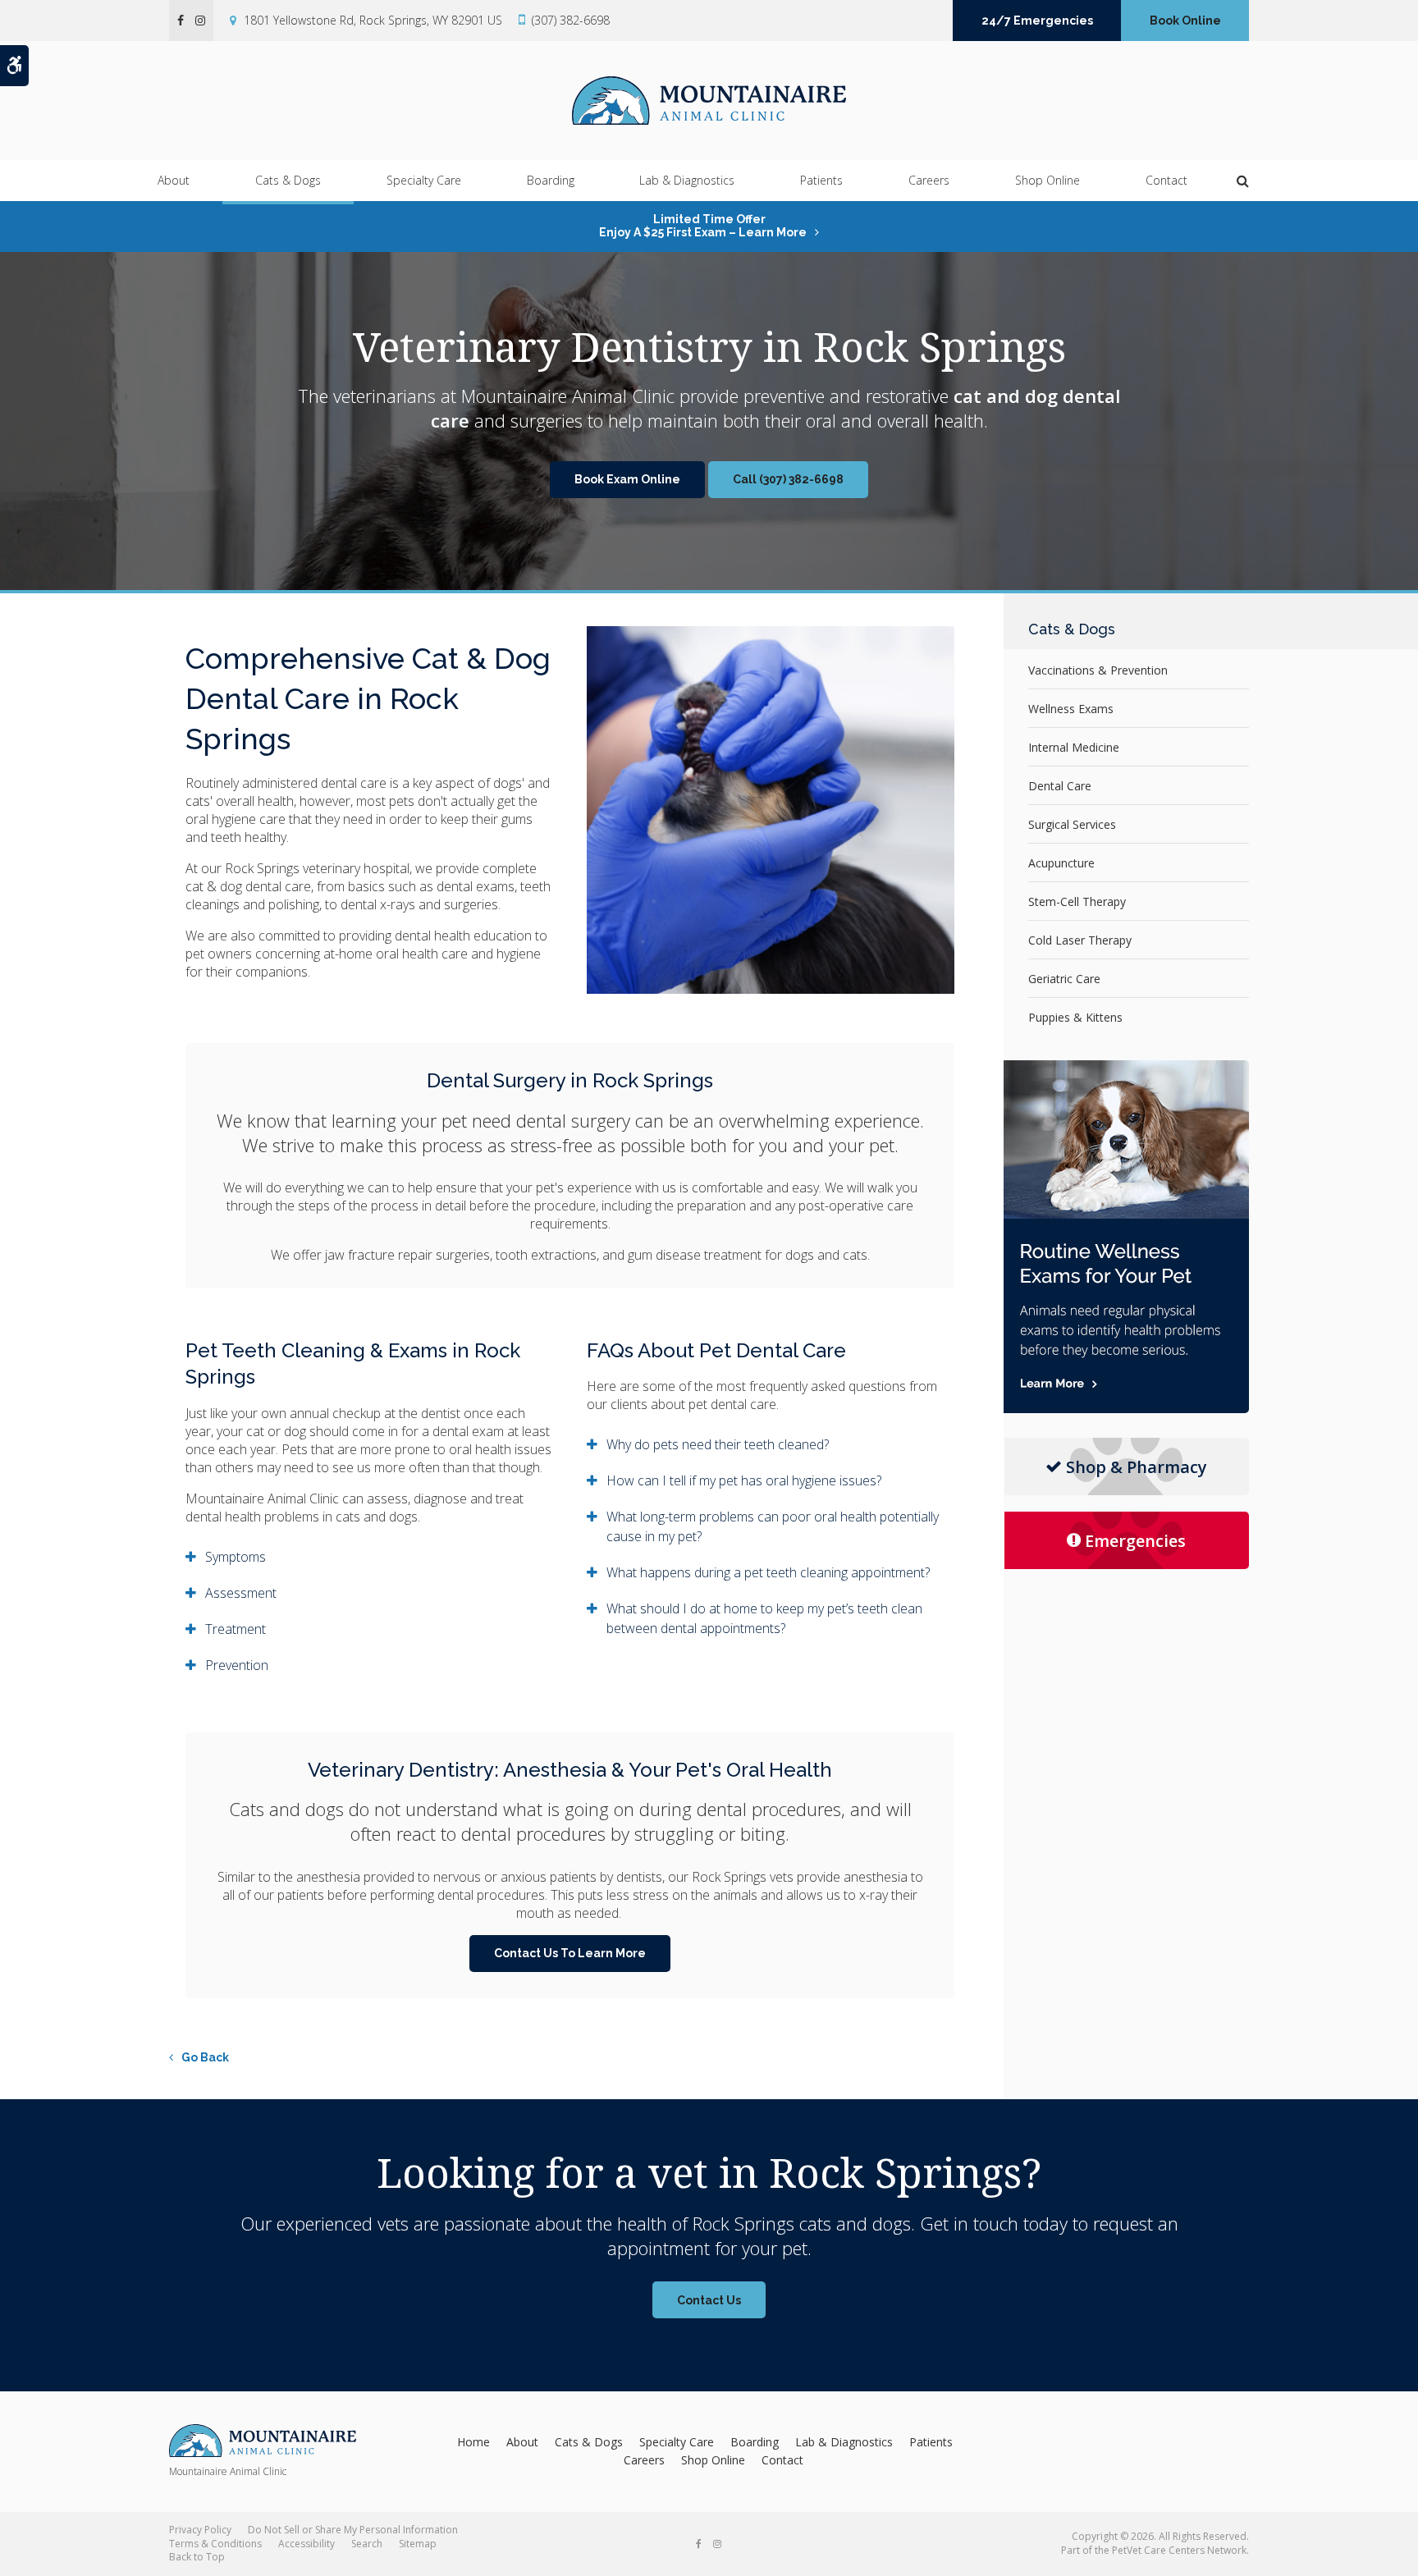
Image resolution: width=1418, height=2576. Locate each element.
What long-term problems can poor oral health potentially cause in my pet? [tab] (773, 1526)
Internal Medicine (1074, 747)
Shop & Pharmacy (1137, 1467)
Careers (929, 180)
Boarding (551, 180)
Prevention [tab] (237, 1665)
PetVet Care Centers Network (1179, 2550)
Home (473, 2442)
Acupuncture (1061, 863)
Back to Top (197, 2557)
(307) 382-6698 (571, 20)
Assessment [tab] (241, 1593)
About (174, 180)
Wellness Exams (1071, 709)
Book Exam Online (627, 479)
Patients (821, 180)
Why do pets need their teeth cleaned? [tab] (718, 1444)
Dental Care (1060, 786)
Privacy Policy (200, 2530)
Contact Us (709, 2300)
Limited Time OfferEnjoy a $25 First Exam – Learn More (703, 226)
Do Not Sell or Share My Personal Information (353, 2530)
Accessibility (306, 2544)
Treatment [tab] (236, 1629)
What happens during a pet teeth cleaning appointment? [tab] (768, 1572)
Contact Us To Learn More (570, 1953)
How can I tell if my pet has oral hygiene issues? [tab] (744, 1480)
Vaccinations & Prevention (1098, 670)
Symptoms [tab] (236, 1557)
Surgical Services (1072, 824)
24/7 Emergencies (1037, 21)
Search (367, 2544)
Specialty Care (424, 180)
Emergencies (1135, 1541)
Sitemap (418, 2544)
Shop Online (1047, 180)
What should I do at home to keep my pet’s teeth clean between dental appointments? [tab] (764, 1618)
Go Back (205, 2057)
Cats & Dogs (288, 180)
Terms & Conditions (215, 2544)
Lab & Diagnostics (687, 180)
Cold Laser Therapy (1080, 940)
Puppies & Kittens (1075, 1017)
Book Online (1185, 21)
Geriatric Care (1064, 979)
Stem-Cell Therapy (1077, 901)
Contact (1166, 180)
